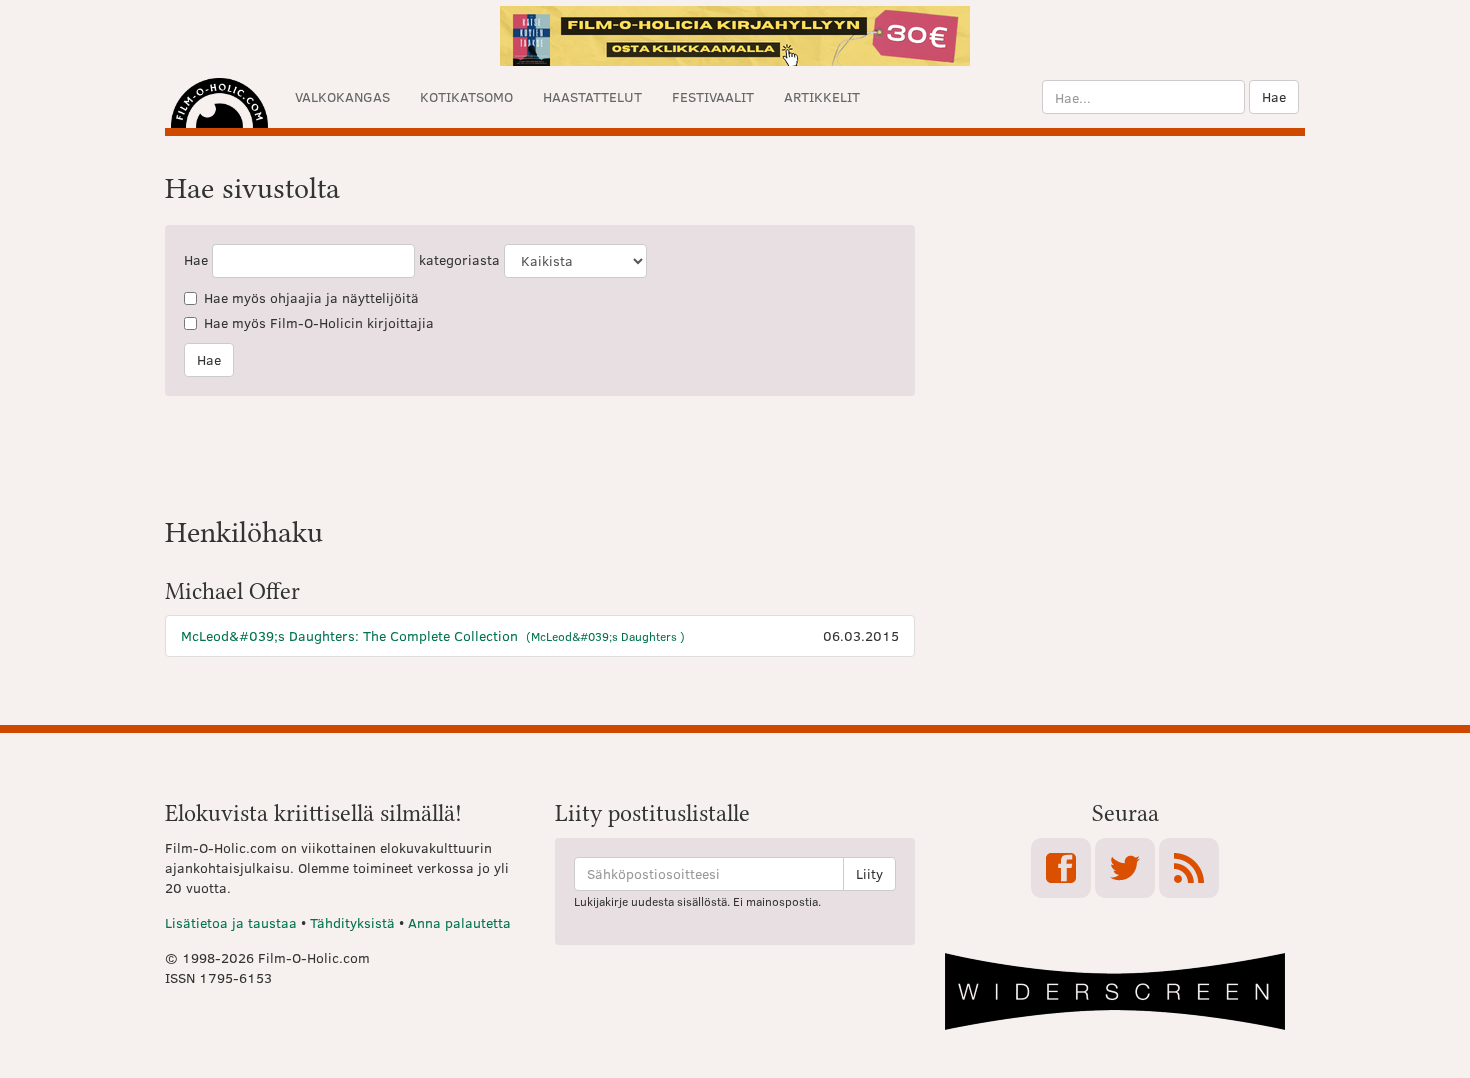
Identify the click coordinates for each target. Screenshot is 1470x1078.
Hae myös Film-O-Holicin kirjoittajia (319, 322)
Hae (1274, 96)
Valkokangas (342, 96)
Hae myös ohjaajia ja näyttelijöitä (311, 297)
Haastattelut (592, 96)
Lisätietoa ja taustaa (231, 922)
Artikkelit (822, 96)
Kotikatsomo (466, 96)
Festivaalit (713, 96)
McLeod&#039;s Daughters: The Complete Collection (433, 635)
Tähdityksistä (352, 922)
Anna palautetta (459, 922)
